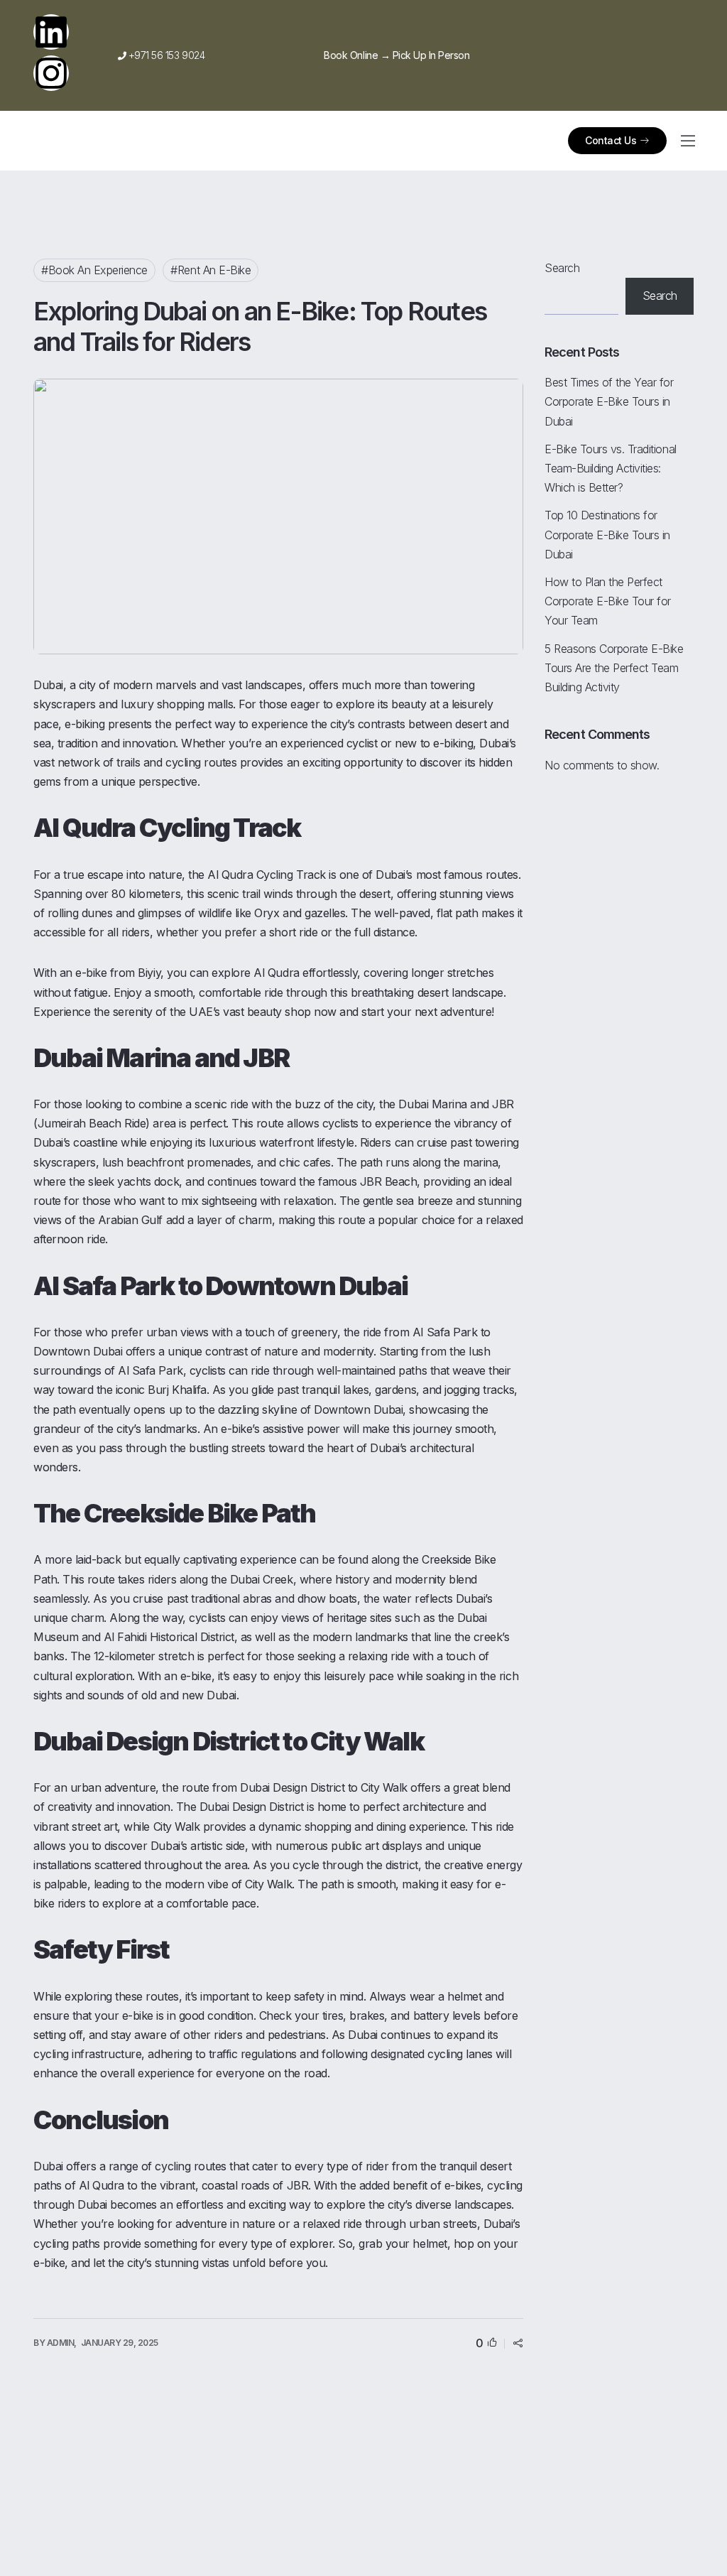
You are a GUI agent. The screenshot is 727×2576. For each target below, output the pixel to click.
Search (562, 268)
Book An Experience (98, 270)
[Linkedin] (51, 32)
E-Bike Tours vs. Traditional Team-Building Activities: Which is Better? (611, 468)
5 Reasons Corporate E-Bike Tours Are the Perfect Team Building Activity (614, 668)
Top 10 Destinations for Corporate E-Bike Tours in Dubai (607, 534)
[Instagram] (51, 73)
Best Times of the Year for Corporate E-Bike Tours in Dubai (609, 401)
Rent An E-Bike (214, 270)
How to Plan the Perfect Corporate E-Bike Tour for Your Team (608, 601)
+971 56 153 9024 (161, 55)
